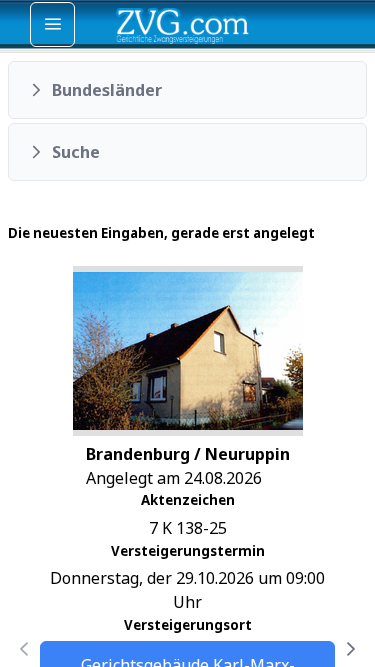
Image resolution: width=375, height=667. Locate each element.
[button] (187, 90)
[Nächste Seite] (351, 649)
